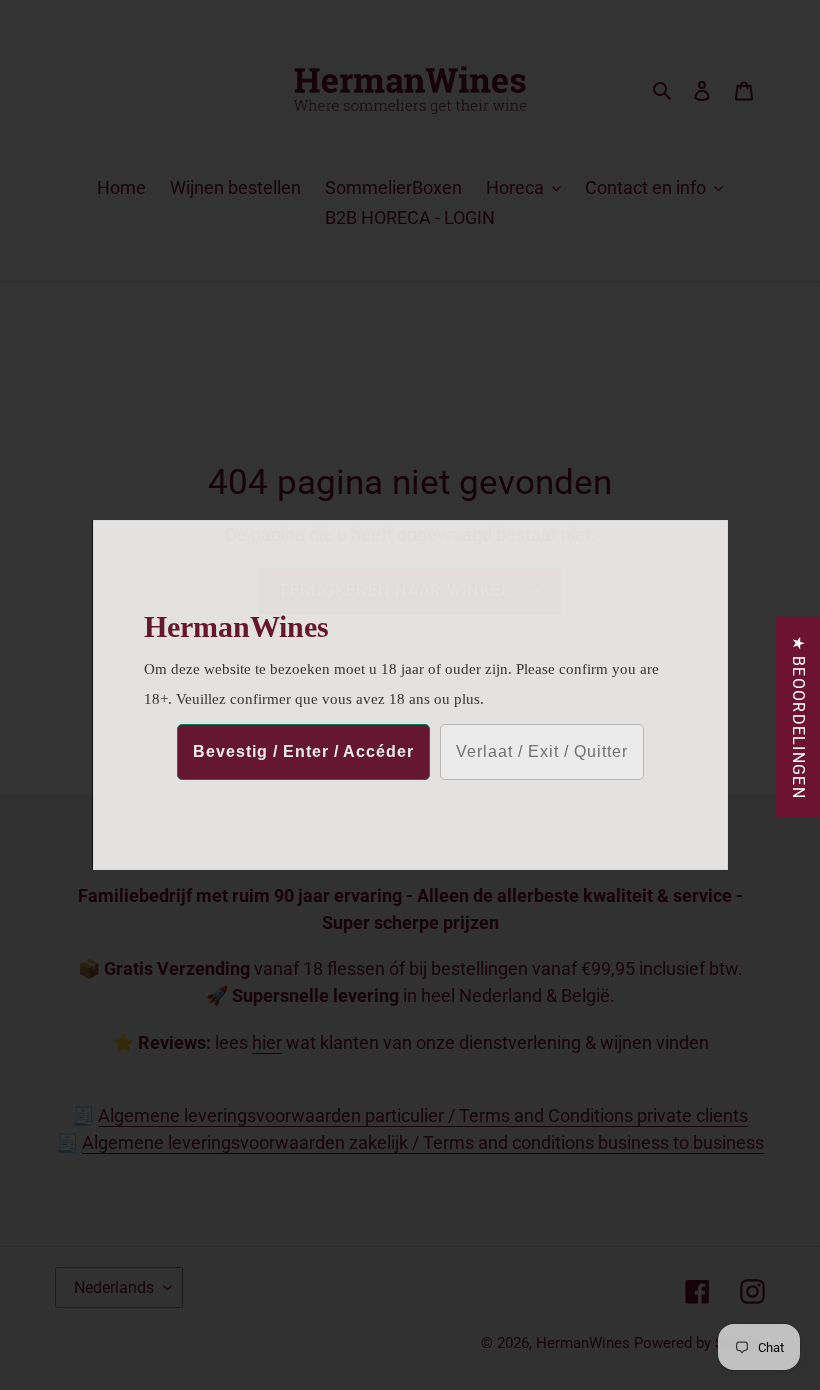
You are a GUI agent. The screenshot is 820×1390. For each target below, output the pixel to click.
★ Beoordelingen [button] (798, 717)
